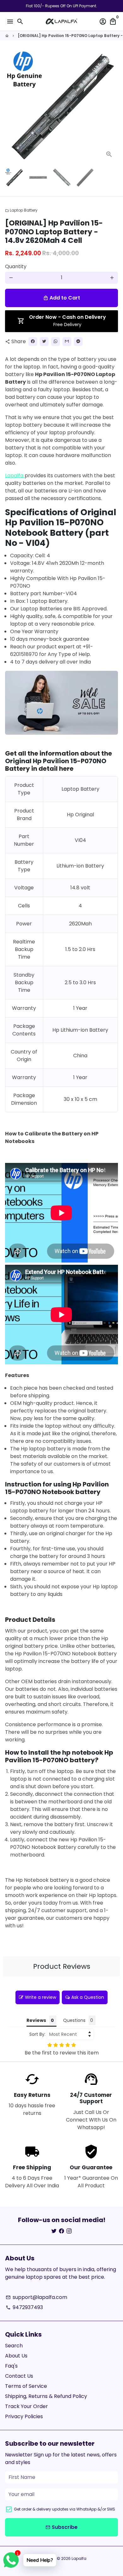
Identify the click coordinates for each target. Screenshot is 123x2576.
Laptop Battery (21, 210)
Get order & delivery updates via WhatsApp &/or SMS (64, 2509)
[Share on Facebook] (33, 342)
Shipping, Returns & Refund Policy (46, 2396)
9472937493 (24, 2307)
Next (112, 107)
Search (14, 2346)
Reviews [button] (36, 2020)
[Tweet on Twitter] (44, 342)
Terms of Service (26, 2386)
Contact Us (19, 2376)
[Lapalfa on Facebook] (61, 2231)
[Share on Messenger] (78, 342)
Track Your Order (26, 2406)
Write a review (41, 1997)
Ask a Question (88, 1997)
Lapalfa (15, 476)
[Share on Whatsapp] (56, 342)
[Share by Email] (67, 342)
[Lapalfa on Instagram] (69, 2231)
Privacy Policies (24, 2416)
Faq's (11, 2366)
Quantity (16, 266)
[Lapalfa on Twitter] (54, 2231)
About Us (16, 2356)
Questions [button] (74, 2020)
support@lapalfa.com (36, 2297)
